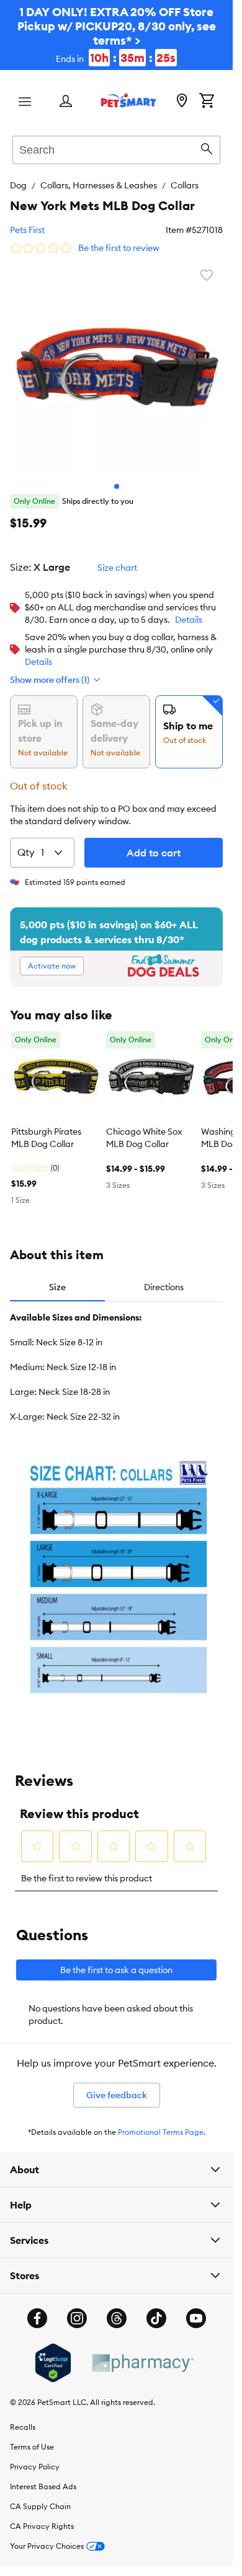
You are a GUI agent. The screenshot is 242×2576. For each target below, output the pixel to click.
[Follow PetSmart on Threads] (117, 2318)
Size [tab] (57, 1287)
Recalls (23, 2427)
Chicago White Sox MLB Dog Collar (144, 1138)
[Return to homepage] (128, 100)
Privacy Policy (35, 2467)
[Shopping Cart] (207, 102)
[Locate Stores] (182, 102)
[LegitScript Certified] (53, 2363)
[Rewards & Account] (66, 102)
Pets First (27, 230)
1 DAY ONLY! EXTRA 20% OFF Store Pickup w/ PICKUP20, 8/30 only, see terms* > (117, 35)
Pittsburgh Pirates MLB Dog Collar (46, 1138)
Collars (185, 185)
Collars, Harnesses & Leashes (99, 185)
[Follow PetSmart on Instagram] (77, 2318)
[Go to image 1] (117, 486)
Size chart (117, 568)
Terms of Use (32, 2447)
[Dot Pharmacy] (142, 2363)
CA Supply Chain (40, 2506)
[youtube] (196, 2318)
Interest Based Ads (43, 2486)
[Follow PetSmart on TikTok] (156, 2318)
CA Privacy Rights (42, 2526)
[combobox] (116, 148)
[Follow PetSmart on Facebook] (37, 2318)
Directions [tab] (164, 1287)
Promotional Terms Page (161, 2132)
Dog (18, 185)
